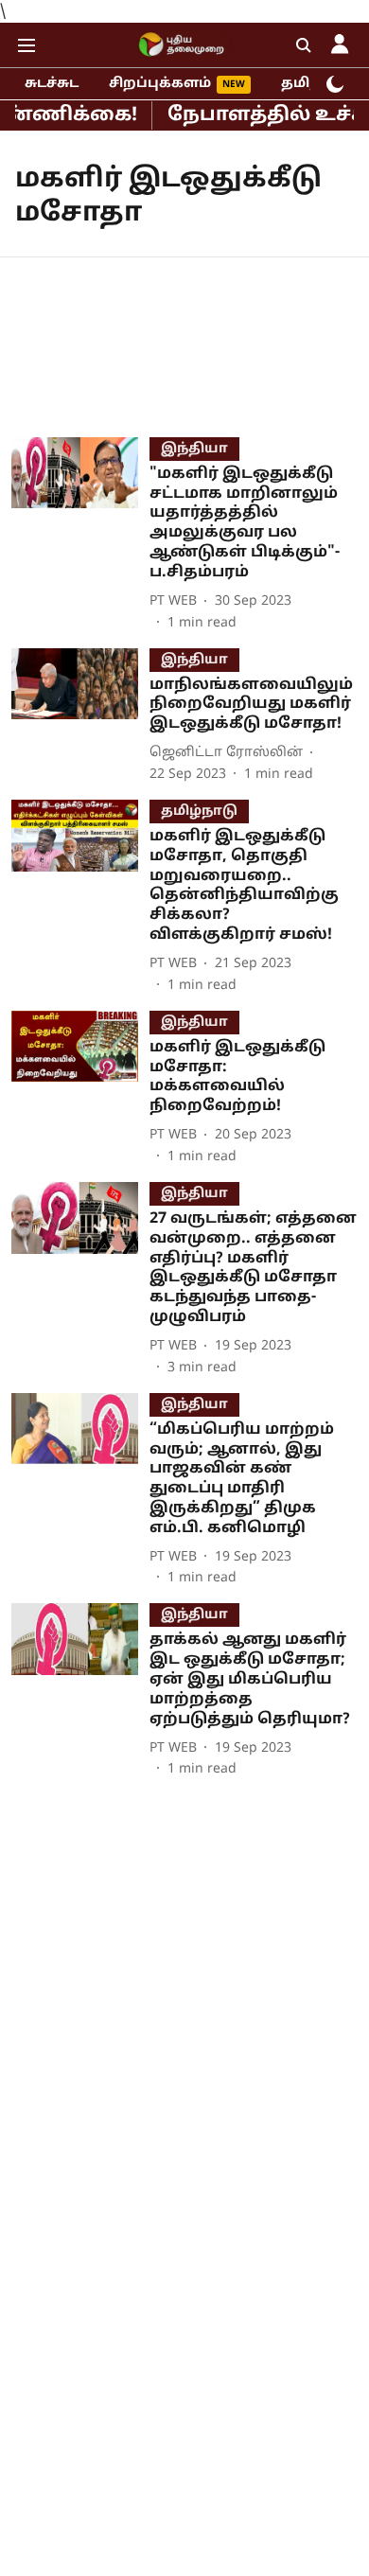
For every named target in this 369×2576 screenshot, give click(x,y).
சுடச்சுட (52, 84)
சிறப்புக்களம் (160, 84)
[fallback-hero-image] (80, 535)
